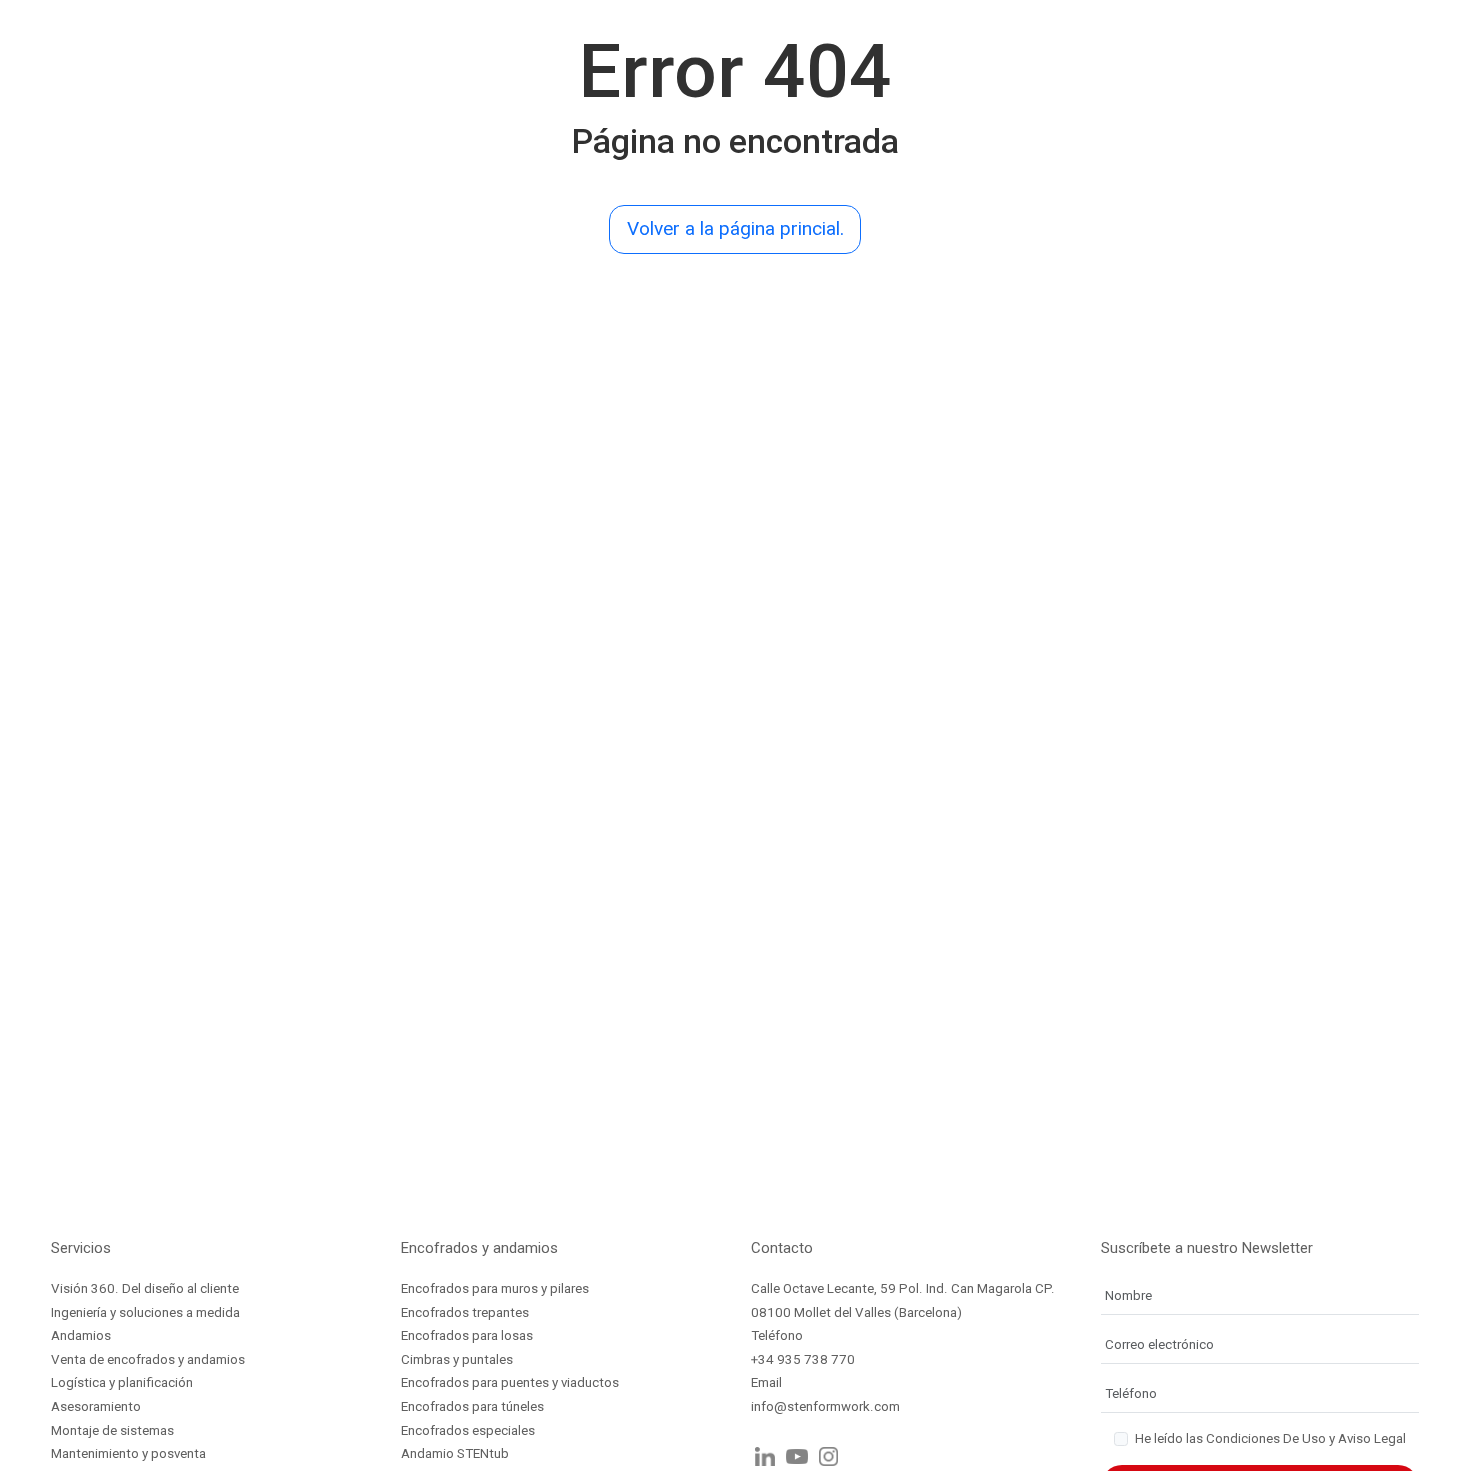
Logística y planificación (122, 1382)
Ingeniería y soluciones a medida (145, 1312)
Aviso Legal (1372, 1438)
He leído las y (1270, 1438)
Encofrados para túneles (472, 1406)
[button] (1120, 1438)
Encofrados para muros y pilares (495, 1288)
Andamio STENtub (455, 1453)
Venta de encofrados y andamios (148, 1359)
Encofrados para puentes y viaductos (510, 1382)
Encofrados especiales (468, 1430)
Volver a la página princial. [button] (735, 228)
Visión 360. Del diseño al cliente (145, 1288)
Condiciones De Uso (1266, 1438)
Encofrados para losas (467, 1335)
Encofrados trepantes (465, 1312)
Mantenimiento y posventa (128, 1453)
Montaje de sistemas (112, 1430)
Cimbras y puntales (457, 1359)
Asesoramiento (96, 1406)
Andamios (81, 1335)
